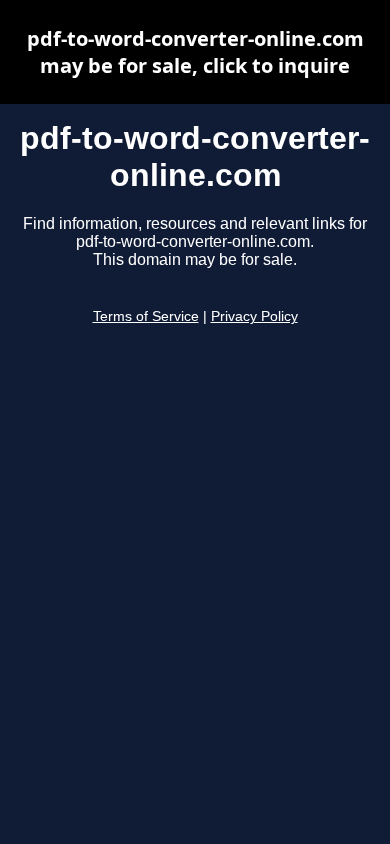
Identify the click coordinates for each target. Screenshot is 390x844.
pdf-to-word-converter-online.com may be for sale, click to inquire (195, 52)
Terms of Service (146, 316)
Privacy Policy (254, 316)
